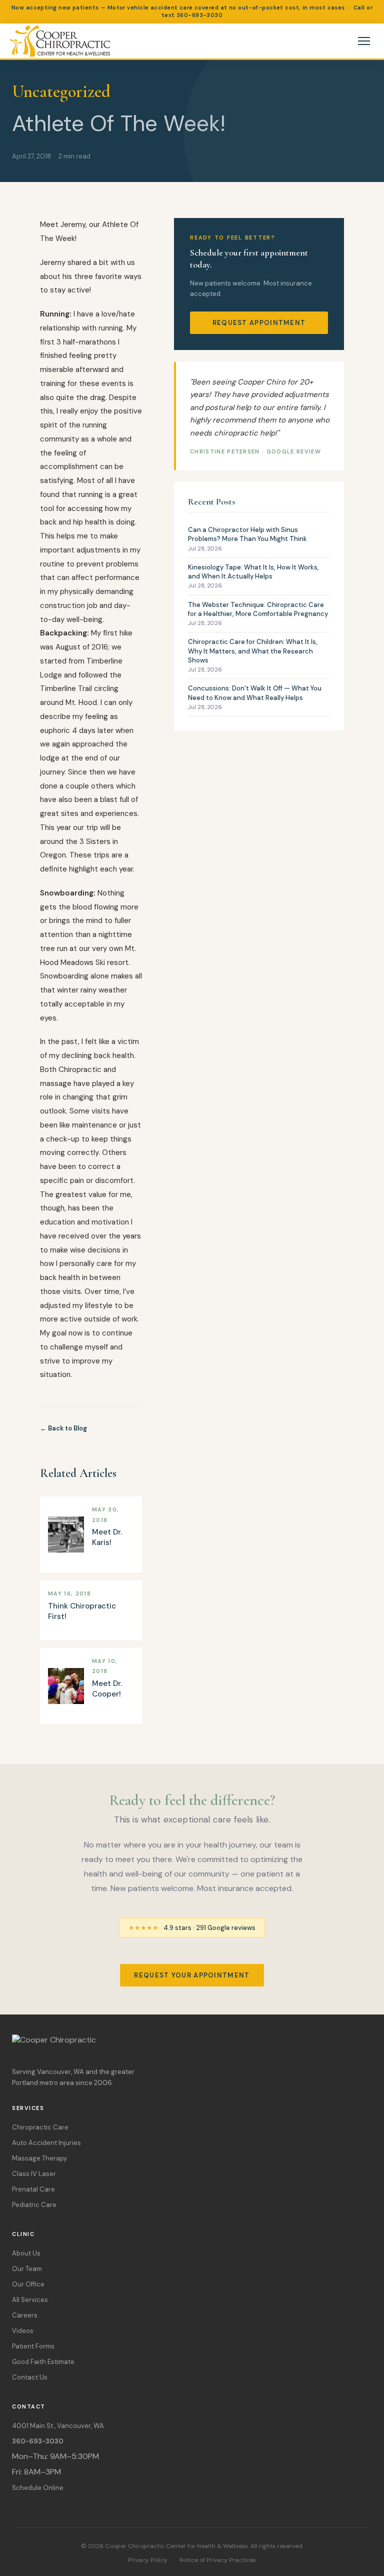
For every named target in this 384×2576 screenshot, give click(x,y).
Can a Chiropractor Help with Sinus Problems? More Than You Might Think (247, 538)
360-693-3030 (199, 15)
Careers (25, 2315)
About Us (26, 2253)
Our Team (27, 2269)
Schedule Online (38, 2488)
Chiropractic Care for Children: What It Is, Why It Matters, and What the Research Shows (253, 655)
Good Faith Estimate (43, 2362)
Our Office (28, 2284)
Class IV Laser (34, 2174)
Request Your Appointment (192, 1975)
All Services (30, 2300)
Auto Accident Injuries (46, 2143)
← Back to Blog (63, 1428)
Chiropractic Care (40, 2127)
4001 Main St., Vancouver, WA (58, 2426)
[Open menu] (364, 41)
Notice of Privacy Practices (218, 2560)
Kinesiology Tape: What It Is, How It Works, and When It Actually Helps (253, 576)
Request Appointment (259, 323)
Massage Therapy (39, 2158)
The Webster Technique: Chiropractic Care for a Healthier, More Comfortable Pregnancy (258, 613)
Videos (23, 2331)
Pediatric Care (34, 2205)
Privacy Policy (148, 2560)
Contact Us (30, 2377)
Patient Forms (33, 2346)
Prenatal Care (33, 2189)
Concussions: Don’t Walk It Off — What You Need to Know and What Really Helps (255, 697)
